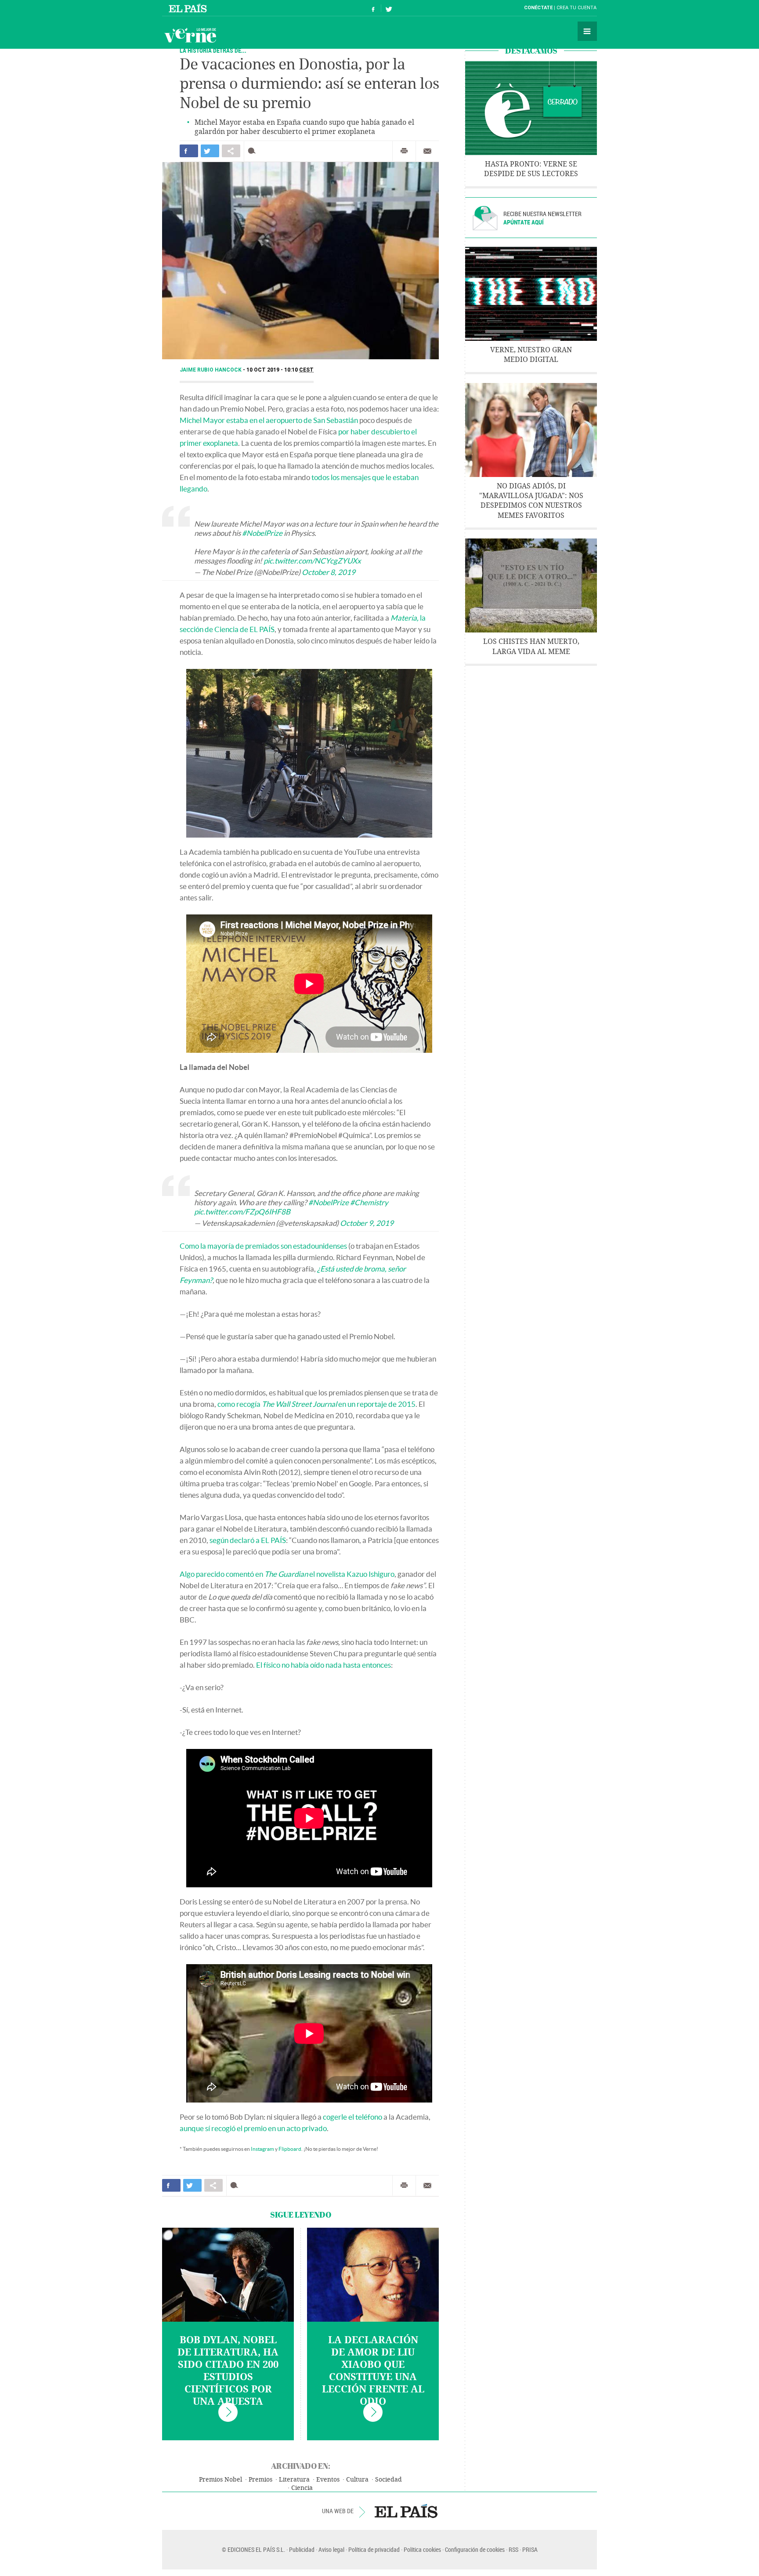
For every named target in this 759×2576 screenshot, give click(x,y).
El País (189, 8)
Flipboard (290, 2149)
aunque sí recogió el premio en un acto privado (253, 2128)
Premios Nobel (220, 2480)
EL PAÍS (406, 2511)
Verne (190, 35)
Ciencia (302, 2488)
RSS (513, 2549)
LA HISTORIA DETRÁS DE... (213, 50)
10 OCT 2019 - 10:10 (280, 370)
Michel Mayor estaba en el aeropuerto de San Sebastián (269, 420)
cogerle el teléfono (352, 2117)
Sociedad (389, 2480)
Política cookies (422, 2549)
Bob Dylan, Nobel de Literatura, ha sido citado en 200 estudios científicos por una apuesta (228, 2371)
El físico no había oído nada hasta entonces (323, 1665)
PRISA (530, 2549)
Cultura (357, 2480)
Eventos (328, 2480)
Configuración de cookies (475, 2549)
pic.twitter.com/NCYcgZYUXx (312, 561)
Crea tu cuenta (576, 8)
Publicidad (302, 2549)
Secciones (587, 31)
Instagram (262, 2149)
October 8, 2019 (329, 572)
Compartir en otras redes (231, 151)
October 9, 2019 (367, 1223)
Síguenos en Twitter (389, 8)
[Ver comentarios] (254, 151)
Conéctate (538, 8)
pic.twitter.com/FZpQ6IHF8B (242, 1212)
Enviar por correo (427, 151)
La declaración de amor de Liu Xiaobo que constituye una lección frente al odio (373, 2371)
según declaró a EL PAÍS (248, 1540)
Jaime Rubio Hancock (211, 370)
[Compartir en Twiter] (210, 151)
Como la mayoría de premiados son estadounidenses (263, 1246)
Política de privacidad (374, 2549)
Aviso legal (331, 2549)
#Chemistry (369, 1202)
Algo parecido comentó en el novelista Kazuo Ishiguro (287, 1574)
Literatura (294, 2480)
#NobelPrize (262, 533)
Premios (260, 2480)
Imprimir (404, 151)
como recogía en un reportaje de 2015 (316, 1404)
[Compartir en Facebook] (189, 151)
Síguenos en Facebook (373, 8)
